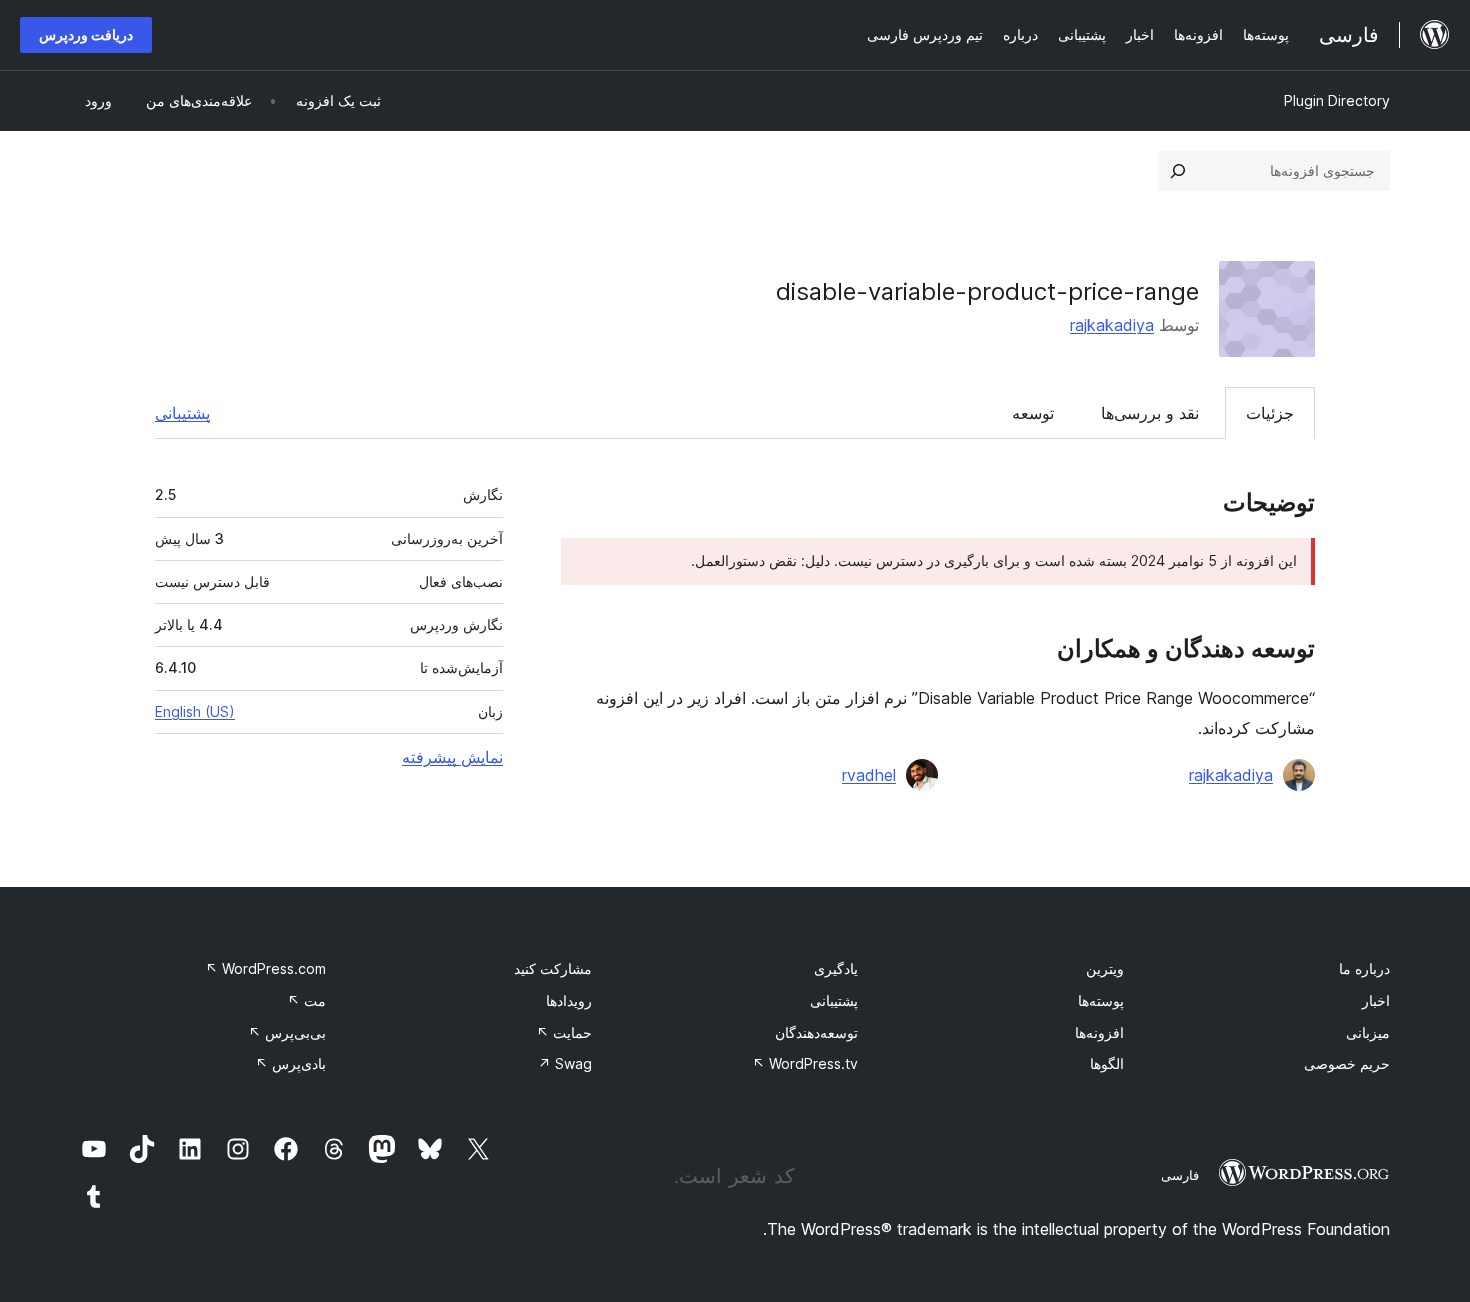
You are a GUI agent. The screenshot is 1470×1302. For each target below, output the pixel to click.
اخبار (1376, 1000)
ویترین (1105, 968)
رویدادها (569, 1000)
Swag (565, 1063)
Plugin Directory (1337, 100)
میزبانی (1368, 1032)
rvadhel (869, 775)
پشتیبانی (182, 413)
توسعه (1033, 413)
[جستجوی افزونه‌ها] (1178, 171)
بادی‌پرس (290, 1063)
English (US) (195, 711)
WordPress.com (265, 968)
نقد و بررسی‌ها (1150, 413)
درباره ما (1364, 968)
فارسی (1180, 1175)
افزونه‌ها (1099, 1032)
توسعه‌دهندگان (816, 1032)
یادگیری (836, 968)
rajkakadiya (1112, 325)
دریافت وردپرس (86, 34)
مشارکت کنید (553, 968)
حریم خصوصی (1347, 1063)
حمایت (564, 1032)
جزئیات (1270, 413)
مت (306, 1000)
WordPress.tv (805, 1063)
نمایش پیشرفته (452, 757)
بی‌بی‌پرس (287, 1032)
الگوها (1107, 1063)
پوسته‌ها (1101, 1000)
